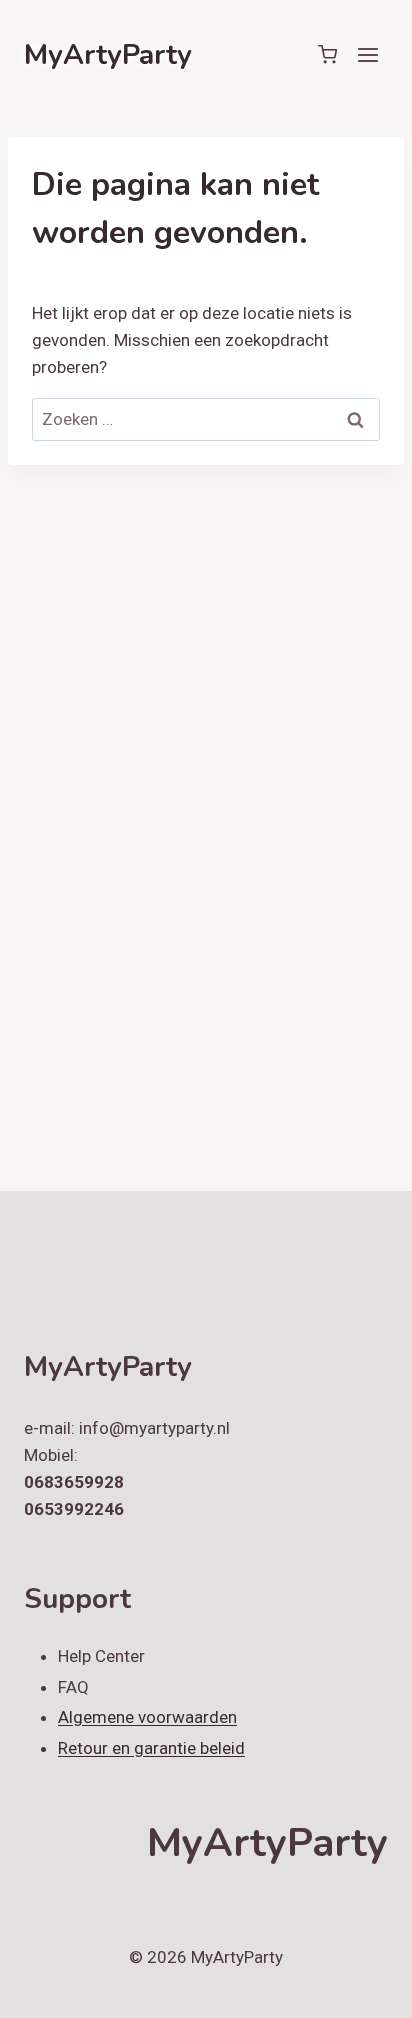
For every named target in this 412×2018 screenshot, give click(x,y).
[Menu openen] (367, 54)
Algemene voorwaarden (147, 1717)
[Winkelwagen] (327, 54)
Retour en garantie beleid (151, 1748)
